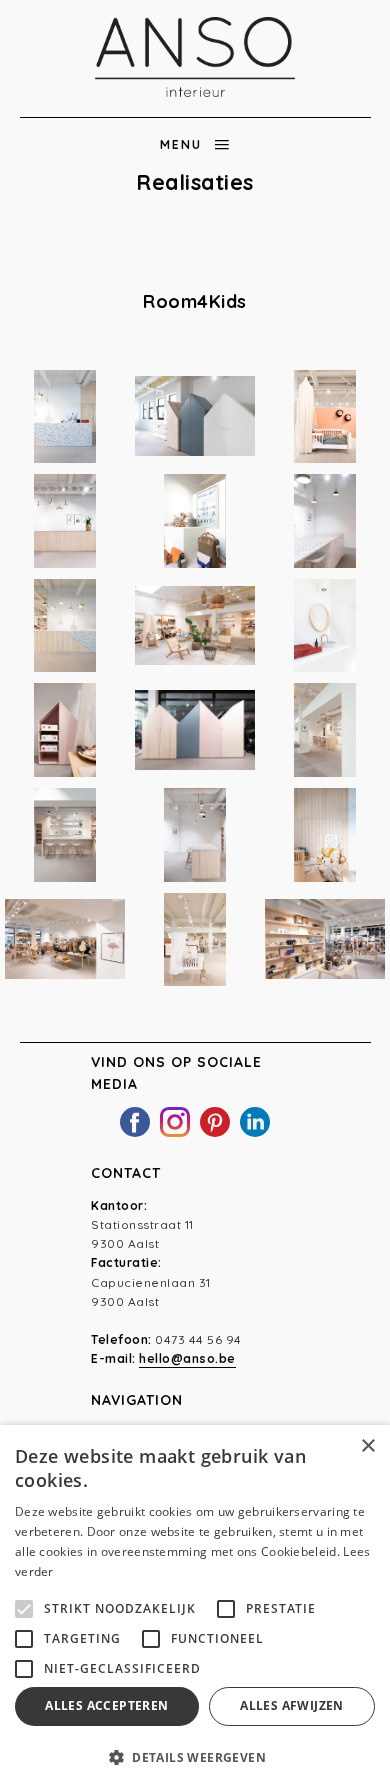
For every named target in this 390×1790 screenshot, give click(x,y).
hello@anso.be (187, 1358)
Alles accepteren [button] (106, 1705)
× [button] (367, 1446)
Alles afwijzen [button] (292, 1705)
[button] (195, 1757)
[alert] (195, 1607)
